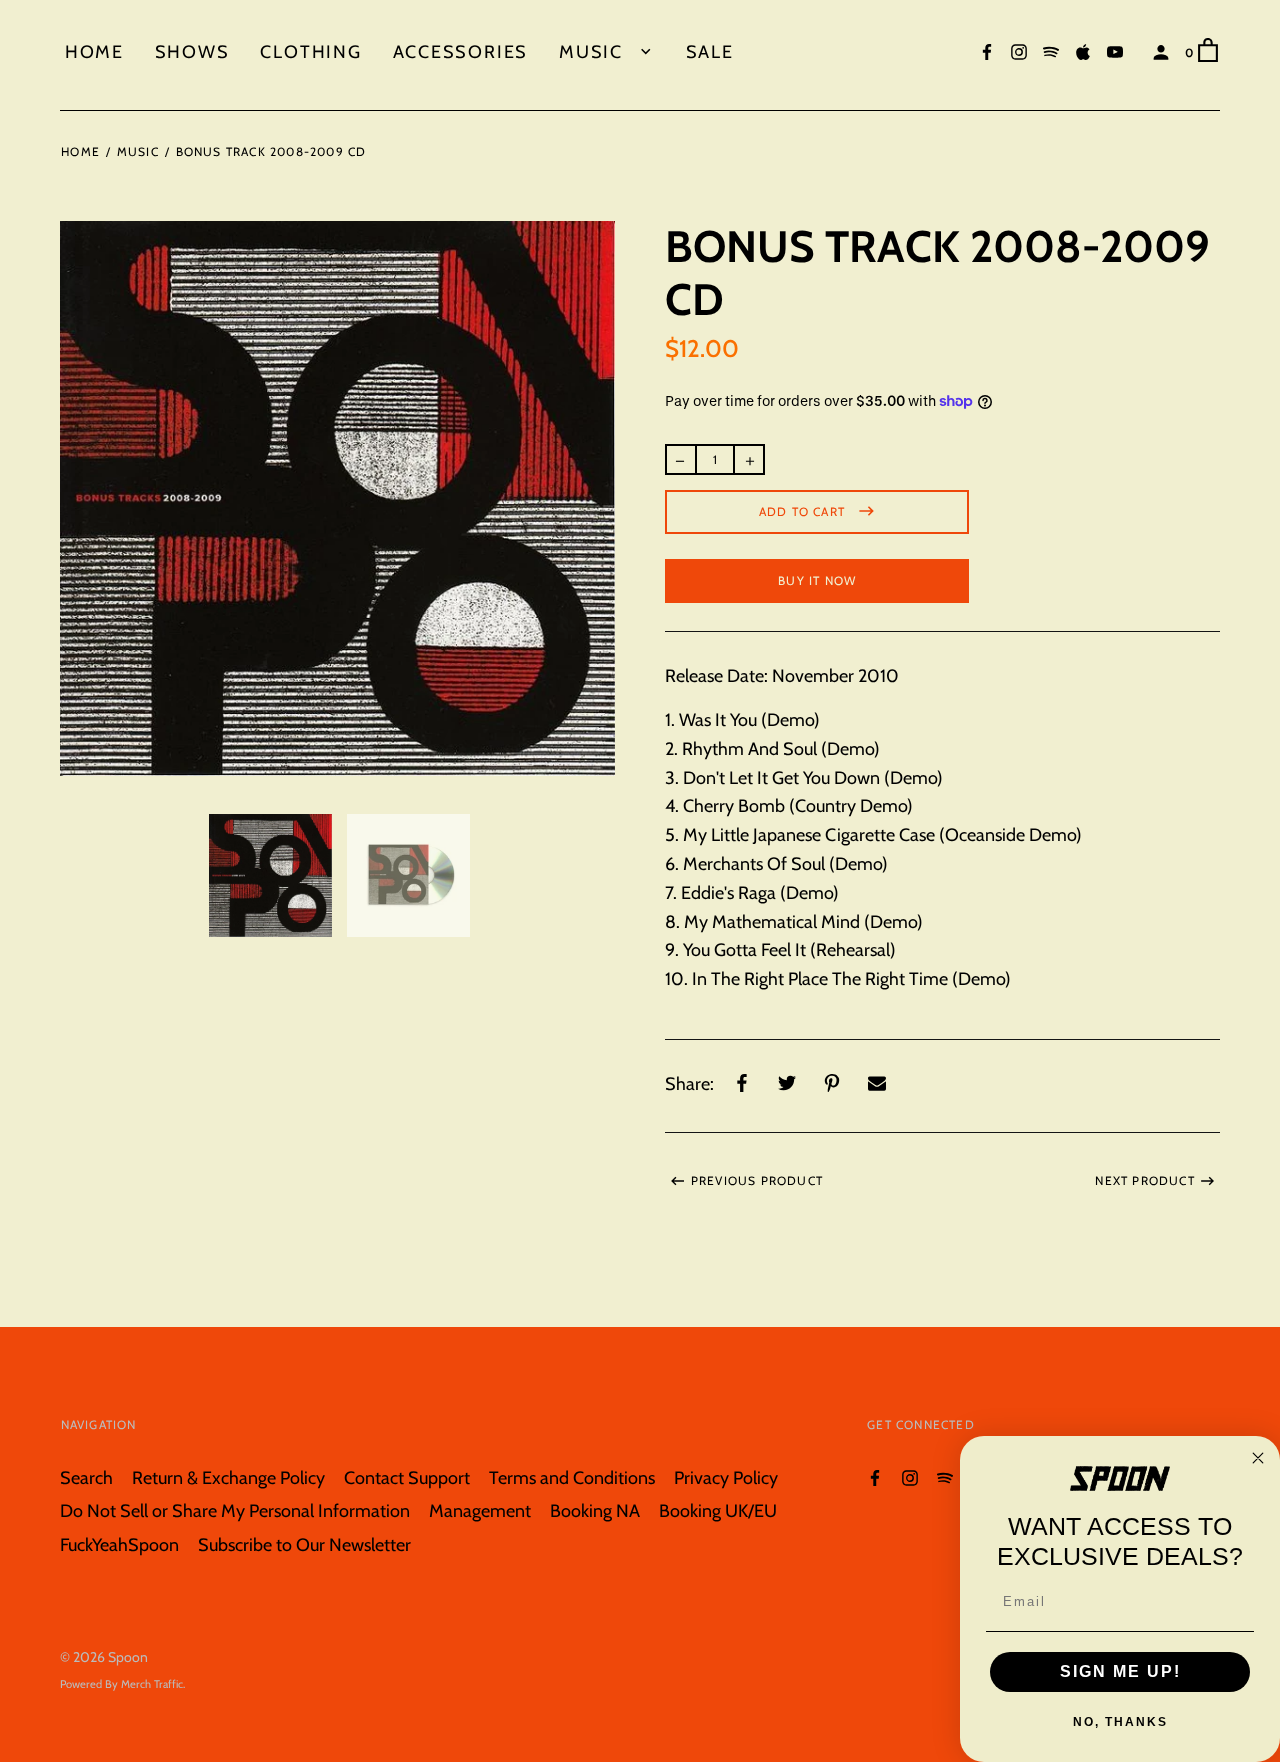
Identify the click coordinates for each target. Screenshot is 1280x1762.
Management (480, 1510)
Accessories (461, 51)
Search (86, 1477)
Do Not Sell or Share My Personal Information (235, 1510)
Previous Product (757, 1180)
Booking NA (595, 1510)
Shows (192, 51)
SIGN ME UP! (1120, 1671)
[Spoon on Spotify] (1051, 50)
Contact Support (407, 1477)
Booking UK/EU (718, 1510)
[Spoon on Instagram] (1019, 50)
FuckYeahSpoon (119, 1544)
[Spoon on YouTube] (1115, 50)
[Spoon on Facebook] (987, 50)
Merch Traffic (152, 1684)
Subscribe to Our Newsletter (304, 1544)
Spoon (128, 1657)
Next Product (1144, 1180)
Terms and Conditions (572, 1477)
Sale (710, 51)
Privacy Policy (726, 1477)
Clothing (310, 51)
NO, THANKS (1120, 1722)
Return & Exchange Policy (228, 1477)
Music (594, 51)
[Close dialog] (1258, 1458)
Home (94, 51)
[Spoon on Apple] (1083, 50)
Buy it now (817, 580)
